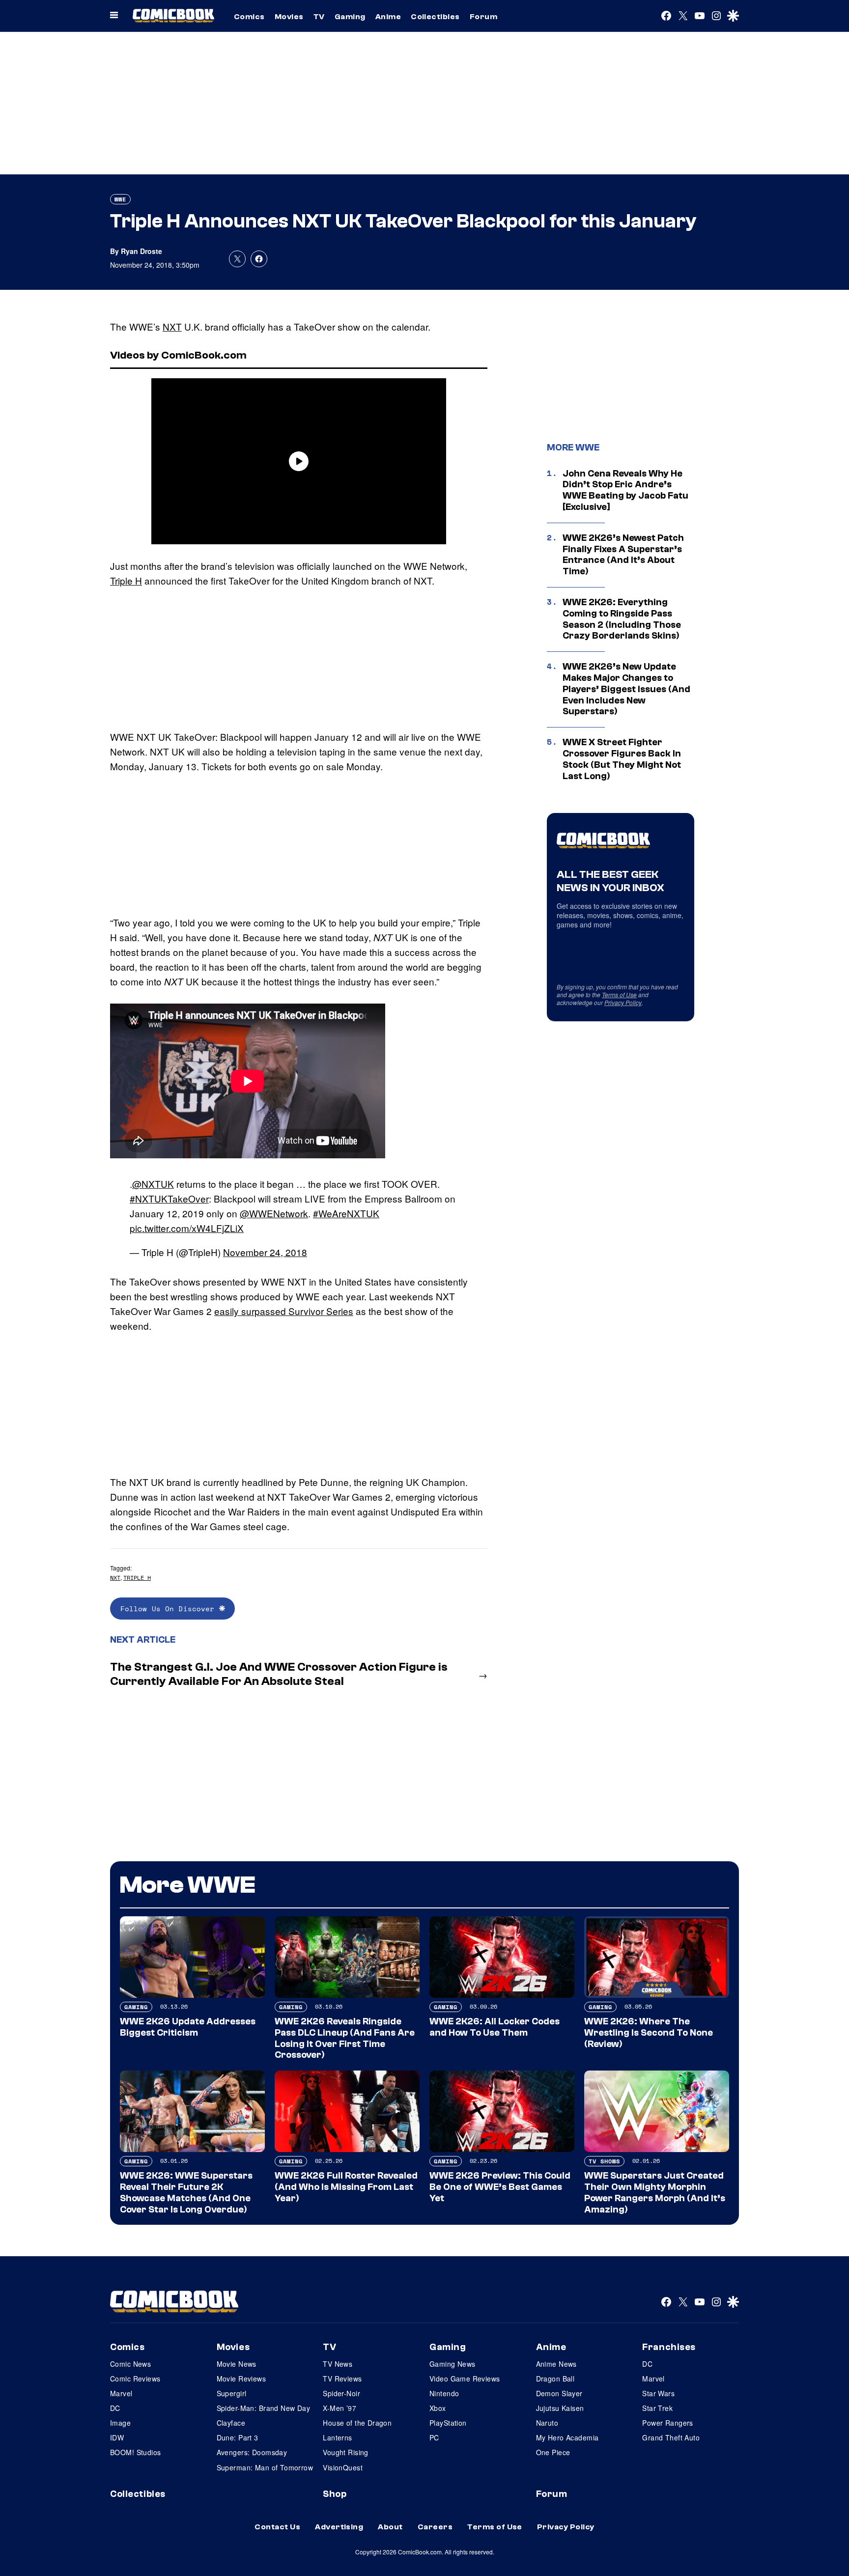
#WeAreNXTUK (346, 1213)
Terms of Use (619, 994)
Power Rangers (667, 2423)
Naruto (547, 2423)
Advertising (339, 2527)
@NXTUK (153, 1184)
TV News (338, 2364)
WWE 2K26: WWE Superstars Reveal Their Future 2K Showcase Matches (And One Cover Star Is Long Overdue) (186, 2192)
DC (115, 2408)
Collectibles (435, 17)
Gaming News (453, 2364)
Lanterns (337, 2437)
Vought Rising (345, 2452)
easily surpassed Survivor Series (284, 1311)
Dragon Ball (555, 2379)
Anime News (556, 2364)
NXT (172, 326)
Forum (483, 17)
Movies (289, 17)
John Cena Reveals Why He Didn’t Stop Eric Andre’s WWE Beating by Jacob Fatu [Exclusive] (625, 490)
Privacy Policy (623, 1002)
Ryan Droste (141, 251)
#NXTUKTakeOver (169, 1198)
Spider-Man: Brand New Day (264, 2408)
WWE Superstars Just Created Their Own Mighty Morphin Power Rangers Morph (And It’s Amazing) (655, 2192)
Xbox (438, 2408)
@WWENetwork (274, 1213)
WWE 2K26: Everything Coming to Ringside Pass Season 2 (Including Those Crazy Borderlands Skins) (622, 619)
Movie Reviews (241, 2379)
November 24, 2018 (265, 1252)
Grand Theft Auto (671, 2437)
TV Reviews (342, 2379)
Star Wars (658, 2393)
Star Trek (657, 2408)
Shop (335, 2494)
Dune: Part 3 (238, 2437)
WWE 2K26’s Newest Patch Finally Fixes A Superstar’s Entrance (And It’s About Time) (623, 555)
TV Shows (604, 2161)
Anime (388, 17)
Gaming (350, 17)
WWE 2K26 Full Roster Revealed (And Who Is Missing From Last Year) (346, 2187)
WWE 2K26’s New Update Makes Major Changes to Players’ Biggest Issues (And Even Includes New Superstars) (626, 689)
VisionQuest (343, 2467)
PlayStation (448, 2423)
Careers (435, 2527)
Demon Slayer (559, 2393)
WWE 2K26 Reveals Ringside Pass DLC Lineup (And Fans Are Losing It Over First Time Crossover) (345, 2038)
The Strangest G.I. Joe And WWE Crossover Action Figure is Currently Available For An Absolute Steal (279, 1674)
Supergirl (232, 2393)
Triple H (126, 580)
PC (434, 2437)
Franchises (669, 2347)
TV (319, 17)
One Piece (553, 2452)
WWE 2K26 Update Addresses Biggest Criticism (188, 2027)
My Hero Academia (567, 2437)
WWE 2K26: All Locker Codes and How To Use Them (495, 2027)
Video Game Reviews (465, 2379)
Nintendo (444, 2393)
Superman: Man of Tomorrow (265, 2467)
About (390, 2527)
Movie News (237, 2364)
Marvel (121, 2393)
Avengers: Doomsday (252, 2452)
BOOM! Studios (135, 2452)
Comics (249, 17)
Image (120, 2423)
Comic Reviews (135, 2379)
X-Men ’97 (340, 2408)
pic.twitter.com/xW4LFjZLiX (187, 1228)
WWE (120, 199)
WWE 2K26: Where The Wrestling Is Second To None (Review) (649, 2033)
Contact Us (277, 2527)
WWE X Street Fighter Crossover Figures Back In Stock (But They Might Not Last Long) (622, 759)
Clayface (231, 2423)
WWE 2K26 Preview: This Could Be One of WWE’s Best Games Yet (500, 2187)
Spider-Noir (341, 2393)
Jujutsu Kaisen (560, 2408)
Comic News (130, 2364)
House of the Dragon (357, 2423)
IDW (117, 2437)
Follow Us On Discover (170, 1609)
